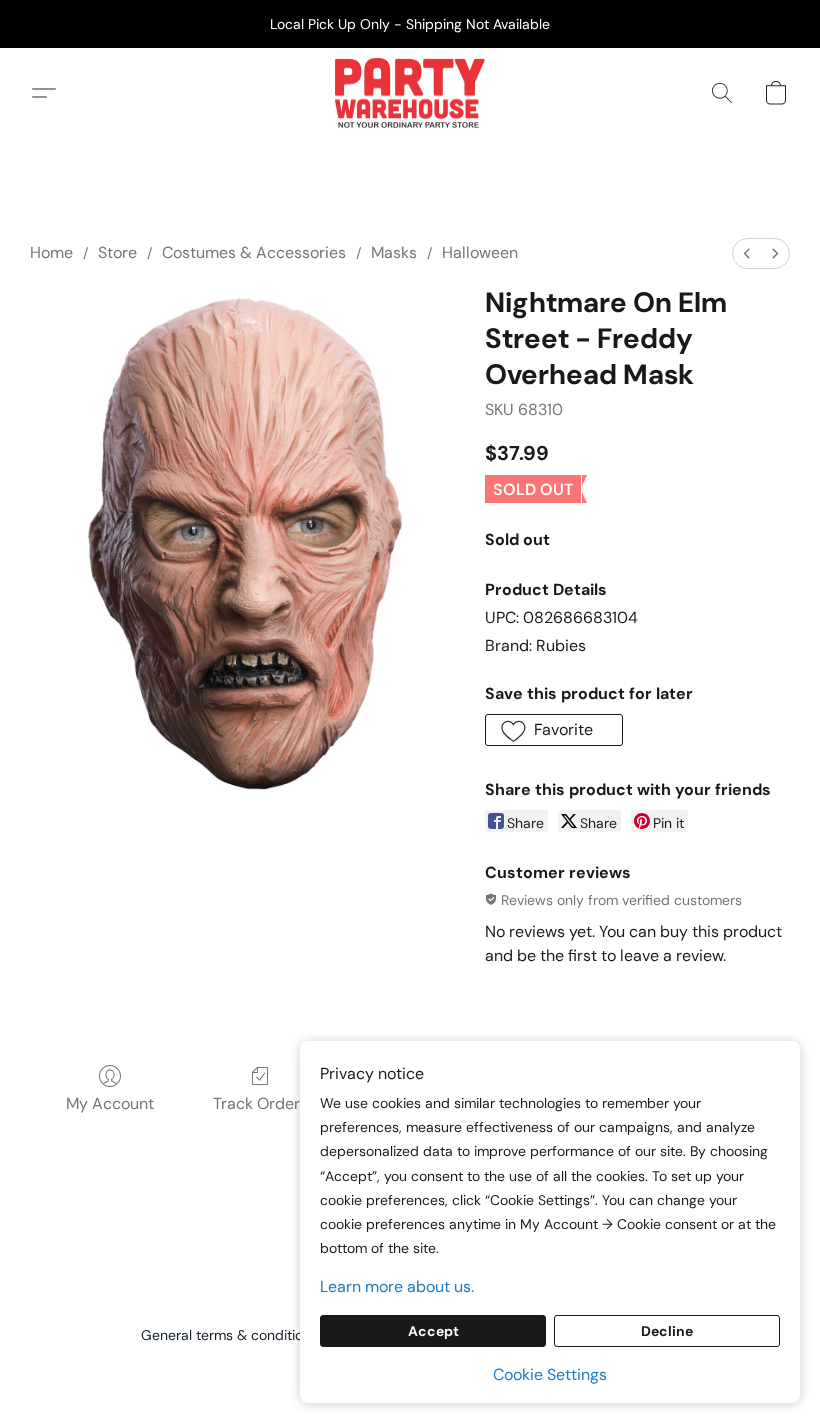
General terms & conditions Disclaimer (265, 1335)
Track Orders (260, 1103)
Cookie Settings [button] (550, 1374)
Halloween (480, 252)
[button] (409, 93)
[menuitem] (747, 253)
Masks (394, 252)
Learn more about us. (397, 1286)
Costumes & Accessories (254, 252)
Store (117, 252)
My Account (110, 1103)
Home (51, 252)
